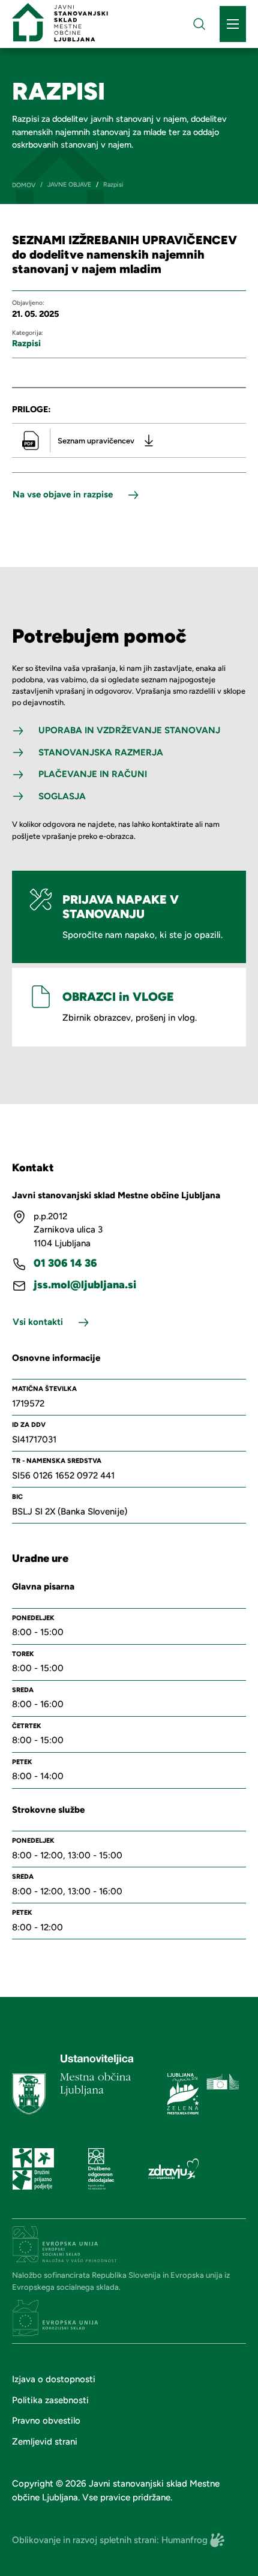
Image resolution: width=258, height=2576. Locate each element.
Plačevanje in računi (93, 774)
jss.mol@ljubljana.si (85, 1285)
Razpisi (26, 343)
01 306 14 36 (65, 1263)
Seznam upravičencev (96, 441)
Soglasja (62, 796)
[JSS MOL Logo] (60, 22)
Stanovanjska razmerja (101, 752)
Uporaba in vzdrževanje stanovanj (129, 730)
